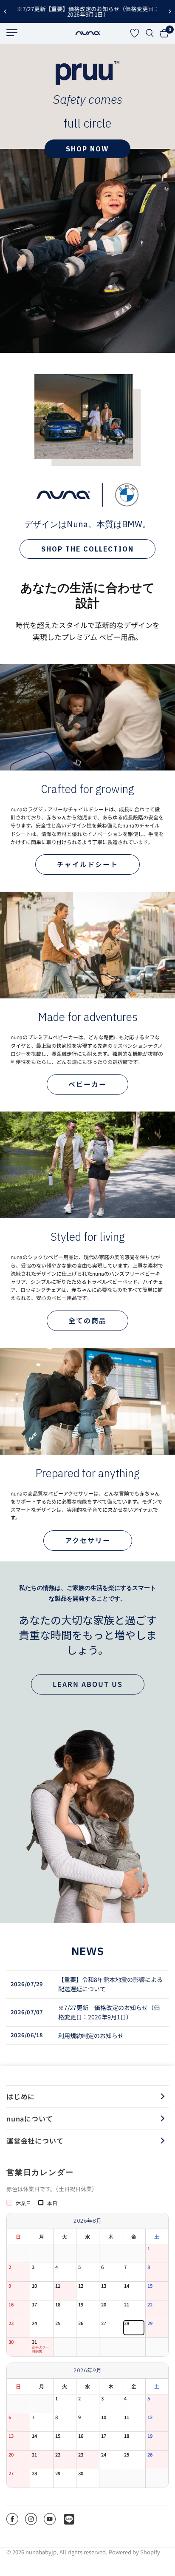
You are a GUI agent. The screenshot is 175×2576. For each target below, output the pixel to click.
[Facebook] (12, 2519)
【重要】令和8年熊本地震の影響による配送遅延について (110, 1984)
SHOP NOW (87, 149)
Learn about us (88, 1684)
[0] (163, 33)
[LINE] (69, 2519)
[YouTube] (50, 2519)
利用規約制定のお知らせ (91, 2036)
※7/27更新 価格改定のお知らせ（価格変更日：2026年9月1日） (109, 2012)
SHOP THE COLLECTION (87, 549)
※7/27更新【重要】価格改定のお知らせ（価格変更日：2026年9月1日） (87, 11)
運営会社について (35, 2141)
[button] (87, 864)
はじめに (21, 2096)
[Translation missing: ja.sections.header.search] (150, 33)
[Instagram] (31, 2519)
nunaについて (30, 2118)
